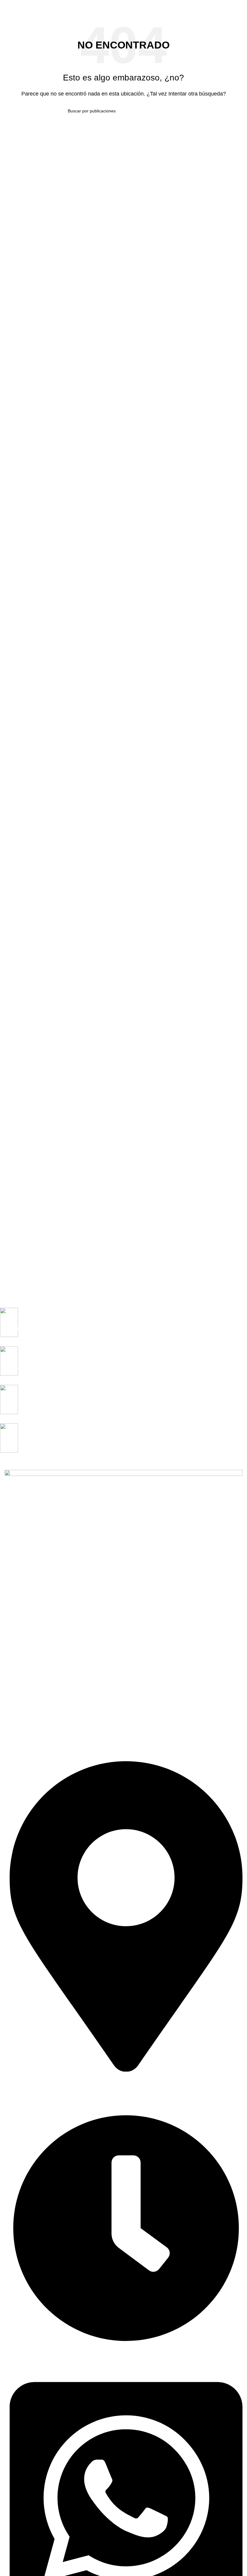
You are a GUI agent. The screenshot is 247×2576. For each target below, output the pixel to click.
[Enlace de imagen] (123, 1611)
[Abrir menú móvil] (7, 6)
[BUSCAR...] (177, 111)
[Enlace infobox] (119, 1327)
